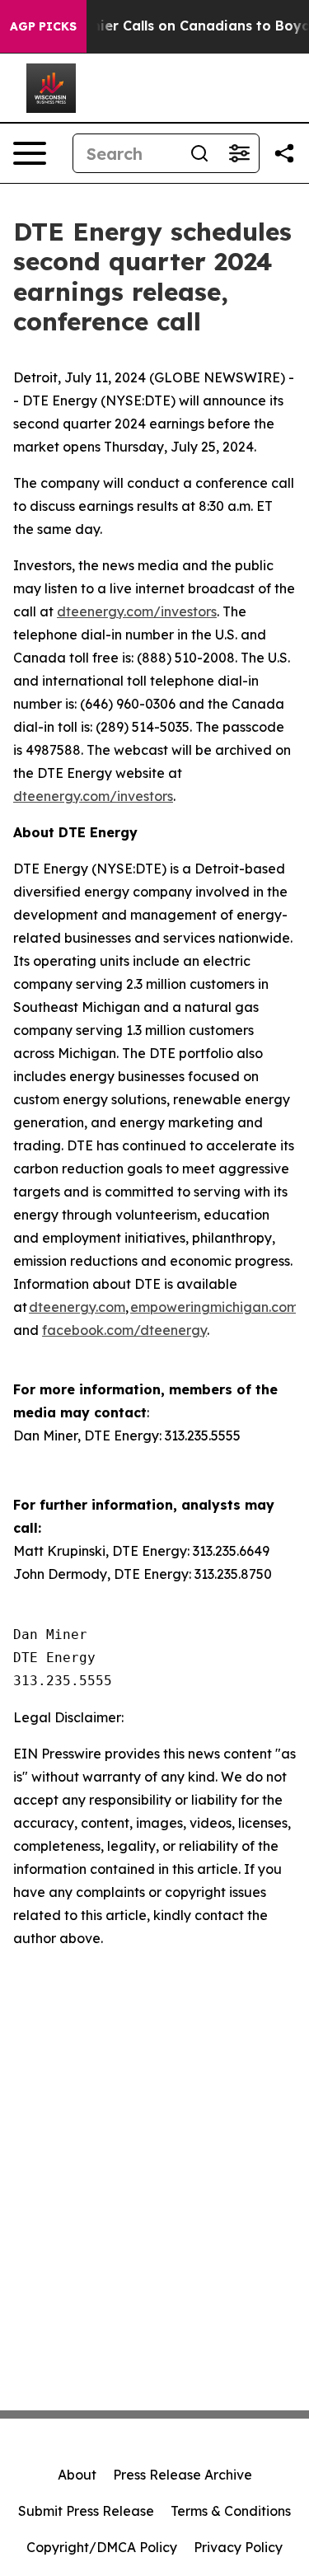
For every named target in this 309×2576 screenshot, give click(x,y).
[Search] (199, 153)
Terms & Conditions (231, 2511)
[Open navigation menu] (30, 153)
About (77, 2475)
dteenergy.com (77, 1307)
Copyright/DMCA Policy (102, 2547)
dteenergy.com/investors (137, 611)
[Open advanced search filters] (239, 153)
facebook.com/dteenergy (124, 1330)
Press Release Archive (183, 2475)
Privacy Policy (238, 2547)
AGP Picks (43, 26)
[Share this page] (284, 153)
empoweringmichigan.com (214, 1307)
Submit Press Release (86, 2511)
